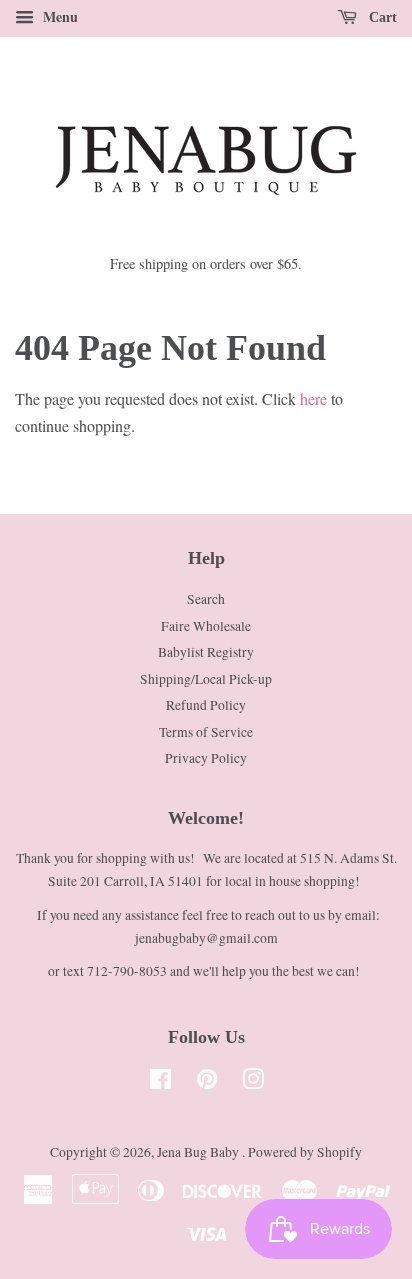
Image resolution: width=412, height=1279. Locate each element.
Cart (381, 17)
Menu (58, 16)
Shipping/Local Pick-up (206, 679)
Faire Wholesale (206, 626)
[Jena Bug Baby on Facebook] (160, 1083)
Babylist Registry (206, 652)
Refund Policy (206, 705)
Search (206, 599)
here (313, 398)
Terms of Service (206, 732)
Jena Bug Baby (199, 1152)
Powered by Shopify (305, 1152)
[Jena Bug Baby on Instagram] (253, 1083)
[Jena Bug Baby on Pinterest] (207, 1083)
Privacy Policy (206, 758)
